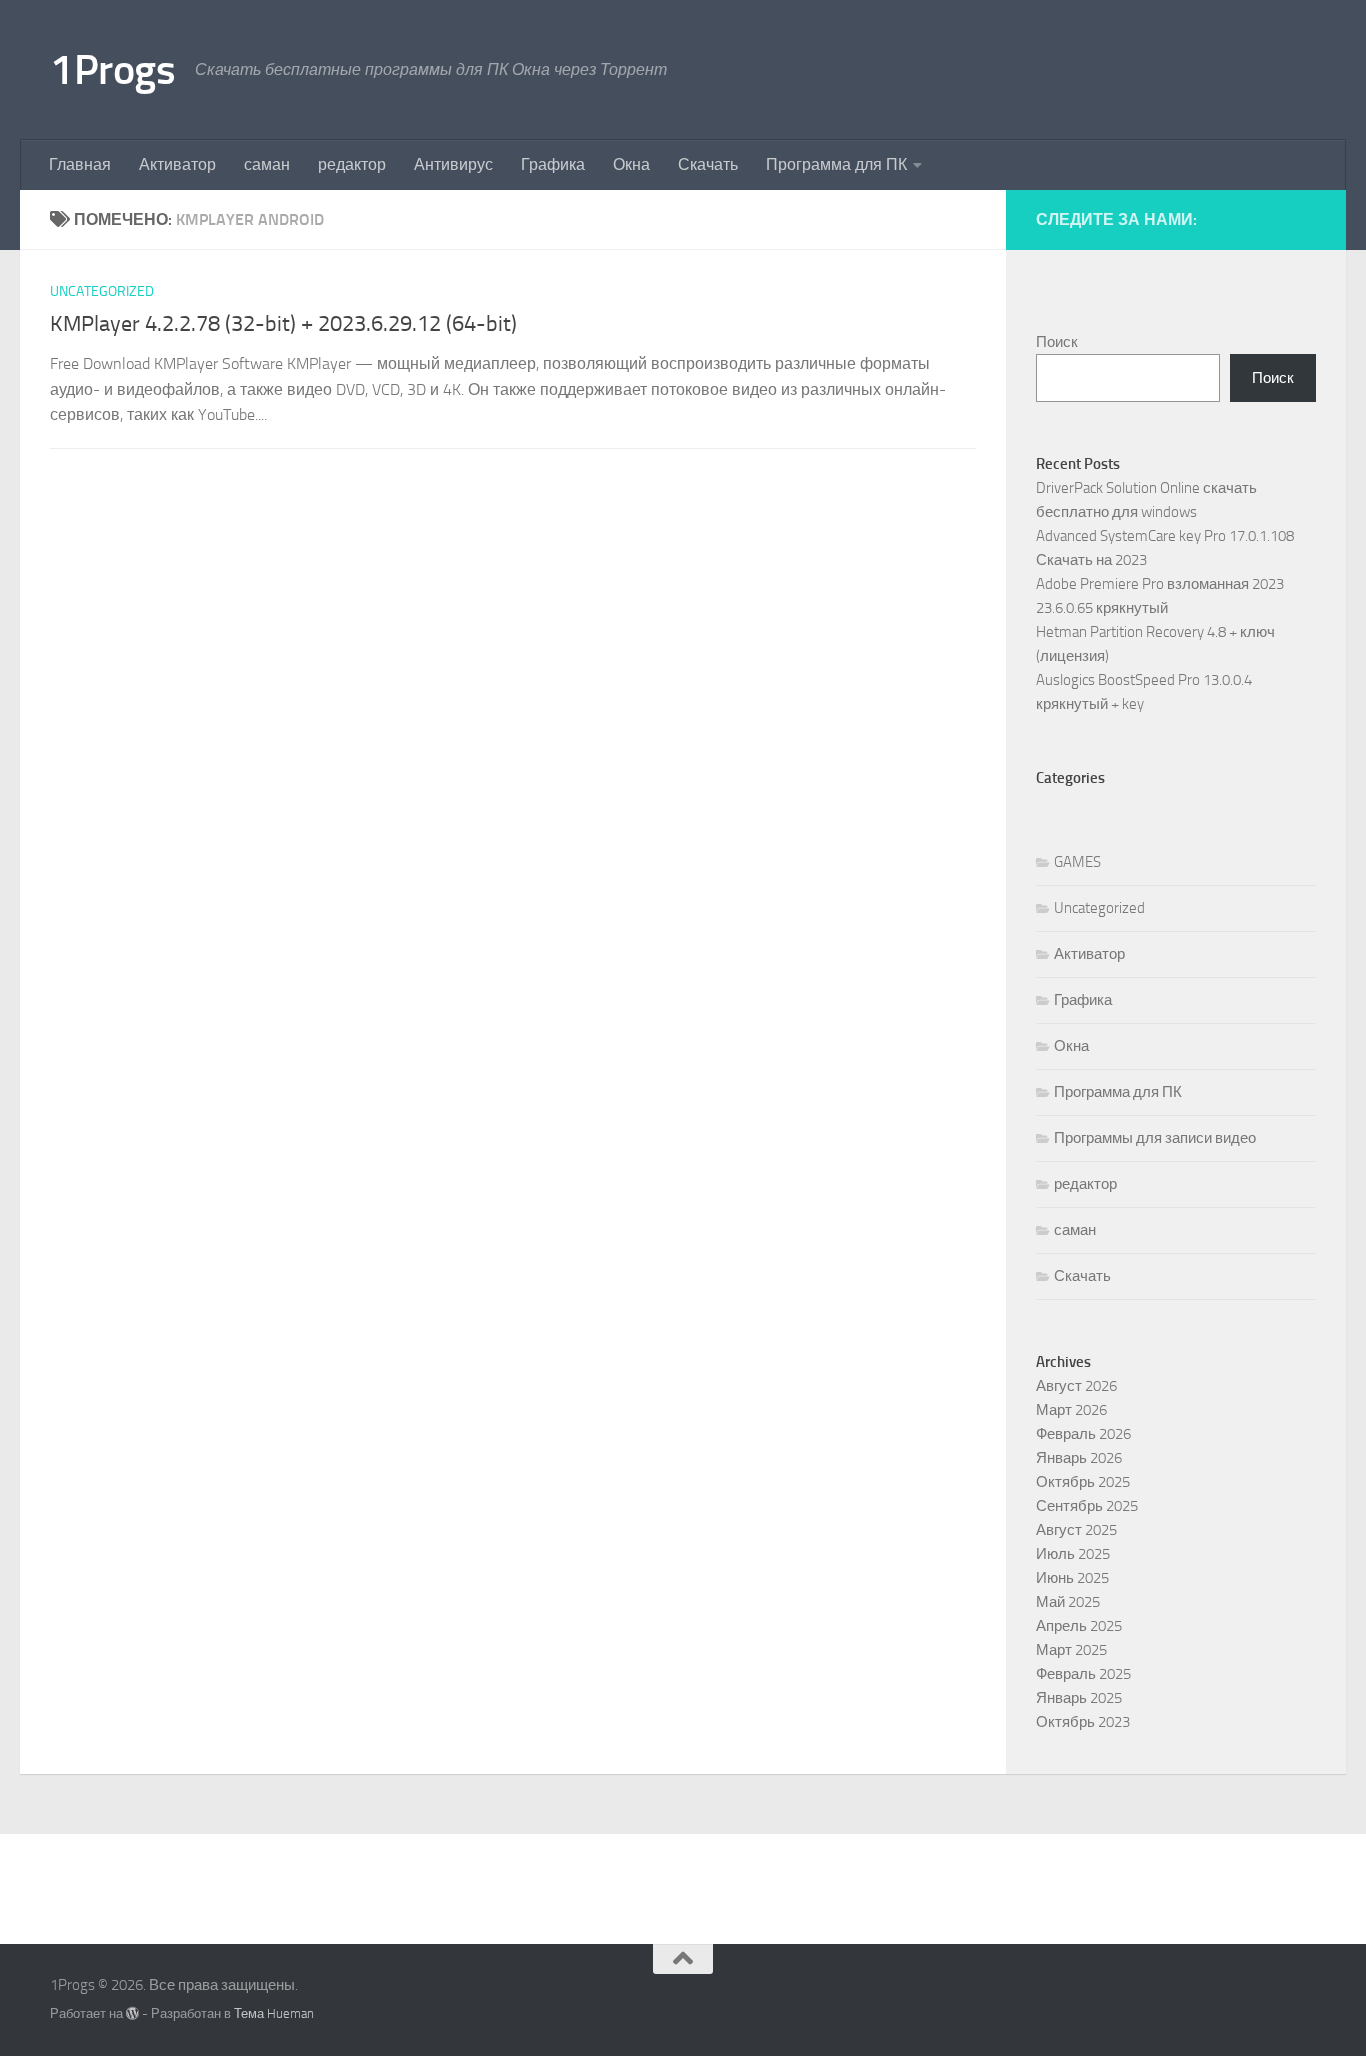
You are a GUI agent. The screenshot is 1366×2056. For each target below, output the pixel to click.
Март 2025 (1071, 1650)
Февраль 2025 (1083, 1674)
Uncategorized (102, 291)
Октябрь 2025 (1083, 1482)
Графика (553, 164)
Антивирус (453, 164)
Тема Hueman (274, 2013)
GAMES (1077, 862)
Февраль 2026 (1083, 1434)
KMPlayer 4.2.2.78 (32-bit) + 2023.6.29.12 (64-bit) (283, 324)
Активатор (177, 164)
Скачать (708, 164)
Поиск (1057, 342)
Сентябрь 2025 (1087, 1506)
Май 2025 (1068, 1602)
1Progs (112, 70)
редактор (352, 164)
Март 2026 (1071, 1410)
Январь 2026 (1079, 1458)
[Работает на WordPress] (132, 2013)
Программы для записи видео (1155, 1138)
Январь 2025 (1079, 1698)
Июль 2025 (1073, 1554)
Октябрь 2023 (1083, 1722)
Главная (80, 164)
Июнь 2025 (1072, 1578)
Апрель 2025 (1079, 1626)
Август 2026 (1076, 1386)
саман (267, 164)
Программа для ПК (836, 164)
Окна (631, 164)
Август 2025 (1076, 1530)
